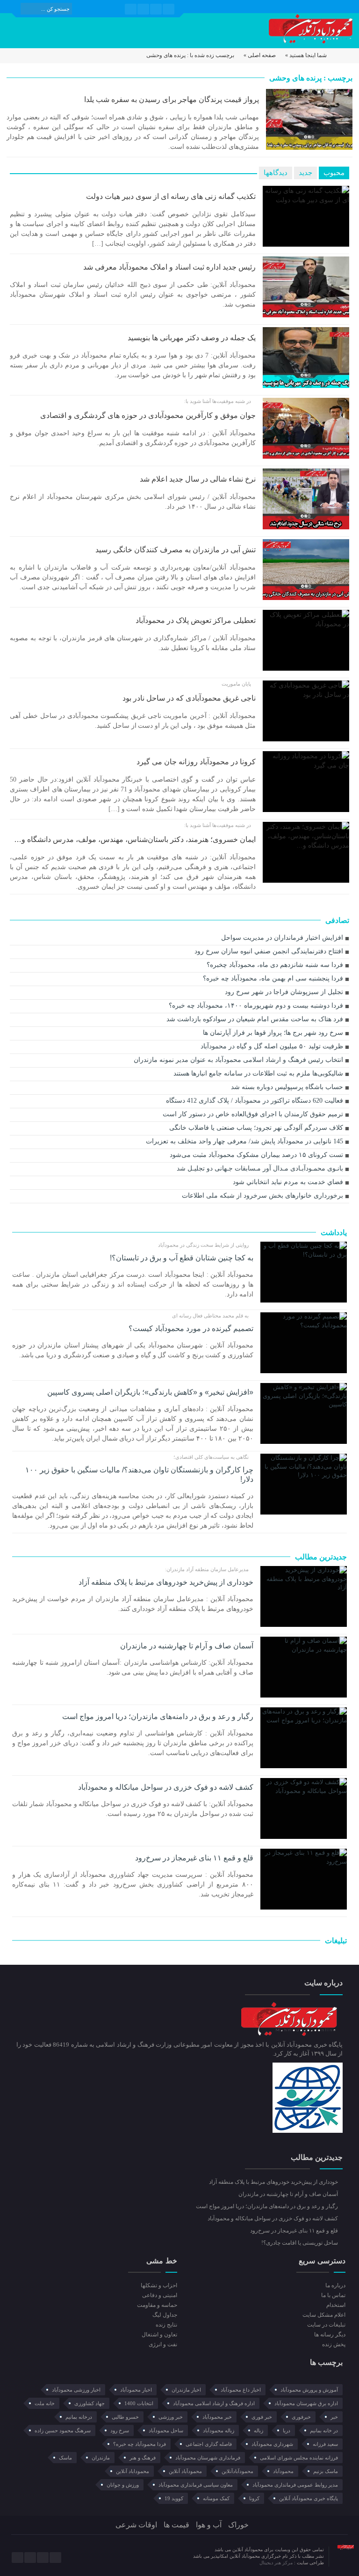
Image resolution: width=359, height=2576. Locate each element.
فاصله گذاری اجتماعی (209, 2444)
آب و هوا (209, 2525)
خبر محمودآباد (217, 2417)
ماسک (65, 2458)
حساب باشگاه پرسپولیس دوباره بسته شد (287, 1087)
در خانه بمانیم (324, 2430)
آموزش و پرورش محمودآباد (309, 2390)
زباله (258, 2430)
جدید (305, 173)
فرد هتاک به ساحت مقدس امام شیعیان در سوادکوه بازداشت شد (255, 1019)
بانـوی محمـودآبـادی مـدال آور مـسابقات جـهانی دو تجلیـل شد (260, 1168)
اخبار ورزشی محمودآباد (76, 2390)
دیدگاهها (276, 173)
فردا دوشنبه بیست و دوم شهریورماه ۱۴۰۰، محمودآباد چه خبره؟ (256, 1006)
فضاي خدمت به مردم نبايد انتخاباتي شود (288, 1182)
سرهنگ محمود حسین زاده (63, 2430)
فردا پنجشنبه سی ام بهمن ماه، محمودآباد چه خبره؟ (273, 978)
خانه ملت (45, 2403)
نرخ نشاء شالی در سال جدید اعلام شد (198, 479)
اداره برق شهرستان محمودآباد (306, 2403)
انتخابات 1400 (139, 2403)
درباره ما (335, 2285)
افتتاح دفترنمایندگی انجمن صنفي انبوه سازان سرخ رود (269, 951)
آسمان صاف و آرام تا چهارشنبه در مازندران (187, 1646)
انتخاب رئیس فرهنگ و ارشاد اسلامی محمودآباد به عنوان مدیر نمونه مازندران (238, 1060)
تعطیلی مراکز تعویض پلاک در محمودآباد (196, 620)
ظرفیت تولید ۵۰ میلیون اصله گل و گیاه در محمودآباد (272, 1046)
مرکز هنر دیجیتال (277, 2563)
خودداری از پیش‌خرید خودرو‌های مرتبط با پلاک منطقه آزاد (166, 1582)
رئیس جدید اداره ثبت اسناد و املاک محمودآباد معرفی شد (169, 267)
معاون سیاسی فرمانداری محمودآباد (196, 2485)
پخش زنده (334, 2344)
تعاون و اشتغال (159, 2334)
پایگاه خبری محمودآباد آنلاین (309, 2498)
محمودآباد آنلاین (185, 2471)
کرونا (254, 2498)
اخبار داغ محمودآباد (241, 2390)
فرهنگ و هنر (143, 2458)
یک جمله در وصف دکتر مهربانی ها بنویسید (192, 338)
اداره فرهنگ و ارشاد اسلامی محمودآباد (214, 2403)
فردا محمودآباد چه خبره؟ (140, 2444)
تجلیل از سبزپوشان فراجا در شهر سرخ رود (284, 992)
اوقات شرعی (136, 2525)
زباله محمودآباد (219, 2430)
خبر (334, 2417)
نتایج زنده (166, 2325)
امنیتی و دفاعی (159, 2295)
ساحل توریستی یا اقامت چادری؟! (300, 2243)
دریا (287, 2430)
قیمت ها (176, 2525)
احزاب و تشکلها (159, 2285)
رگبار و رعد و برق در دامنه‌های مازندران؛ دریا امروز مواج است (158, 1716)
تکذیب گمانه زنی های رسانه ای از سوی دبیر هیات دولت (171, 196)
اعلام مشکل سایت (324, 2315)
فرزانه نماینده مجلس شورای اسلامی (299, 2458)
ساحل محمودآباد (166, 2430)
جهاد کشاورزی (90, 2403)
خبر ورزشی (171, 2417)
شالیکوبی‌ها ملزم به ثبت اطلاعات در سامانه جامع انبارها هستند (258, 1073)
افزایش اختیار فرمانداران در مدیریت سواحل (282, 938)
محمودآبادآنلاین (237, 2471)
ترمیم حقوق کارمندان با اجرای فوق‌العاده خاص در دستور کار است (253, 1114)
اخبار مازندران (186, 2390)
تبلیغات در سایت (326, 2325)
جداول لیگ (165, 2315)
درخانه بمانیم (79, 2417)
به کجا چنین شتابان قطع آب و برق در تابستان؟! (181, 1258)
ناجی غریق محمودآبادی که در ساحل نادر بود (189, 698)
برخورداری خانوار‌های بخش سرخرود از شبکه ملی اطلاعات (262, 1196)
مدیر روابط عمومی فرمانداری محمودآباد (295, 2485)
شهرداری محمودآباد (272, 2444)
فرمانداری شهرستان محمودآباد (208, 2458)
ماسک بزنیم (326, 2471)
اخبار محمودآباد (136, 2390)
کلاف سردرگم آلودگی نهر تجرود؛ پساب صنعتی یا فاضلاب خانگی (256, 1128)
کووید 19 (174, 2498)
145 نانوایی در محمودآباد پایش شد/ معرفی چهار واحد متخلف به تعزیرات (244, 1141)
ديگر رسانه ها (330, 2334)
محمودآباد (283, 2471)
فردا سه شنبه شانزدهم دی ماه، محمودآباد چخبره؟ (275, 965)
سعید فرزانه (325, 2444)
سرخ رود (120, 2430)
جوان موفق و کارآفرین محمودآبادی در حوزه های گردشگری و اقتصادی (148, 415)
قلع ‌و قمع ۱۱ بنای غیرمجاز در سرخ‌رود (194, 1858)
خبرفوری (301, 2417)
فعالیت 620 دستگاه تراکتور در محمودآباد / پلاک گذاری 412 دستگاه (255, 1101)
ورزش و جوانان (123, 2485)
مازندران (101, 2458)
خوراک (238, 2525)
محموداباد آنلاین (133, 2471)
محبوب (334, 173)
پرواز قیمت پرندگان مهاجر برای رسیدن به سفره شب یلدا (172, 99)
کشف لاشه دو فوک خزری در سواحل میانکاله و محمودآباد (165, 1787)
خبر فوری (262, 2417)
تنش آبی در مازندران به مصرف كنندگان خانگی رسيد (176, 550)
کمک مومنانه (216, 2498)
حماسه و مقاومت (157, 2305)
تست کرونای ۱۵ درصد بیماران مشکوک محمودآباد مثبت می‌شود (256, 1155)
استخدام (336, 2305)
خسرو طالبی (125, 2417)
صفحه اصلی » (260, 55)
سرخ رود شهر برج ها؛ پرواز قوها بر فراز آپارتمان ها (273, 1033)
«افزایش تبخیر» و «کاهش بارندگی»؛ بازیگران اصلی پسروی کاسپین (150, 1392)
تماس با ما (333, 2295)
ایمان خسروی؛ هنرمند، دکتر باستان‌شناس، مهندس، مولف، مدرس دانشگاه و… (135, 839)
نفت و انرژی (163, 2344)
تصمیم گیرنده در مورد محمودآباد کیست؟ (191, 1328)
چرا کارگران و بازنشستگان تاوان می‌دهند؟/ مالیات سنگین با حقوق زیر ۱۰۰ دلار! (139, 1475)
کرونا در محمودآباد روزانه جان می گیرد (196, 762)
